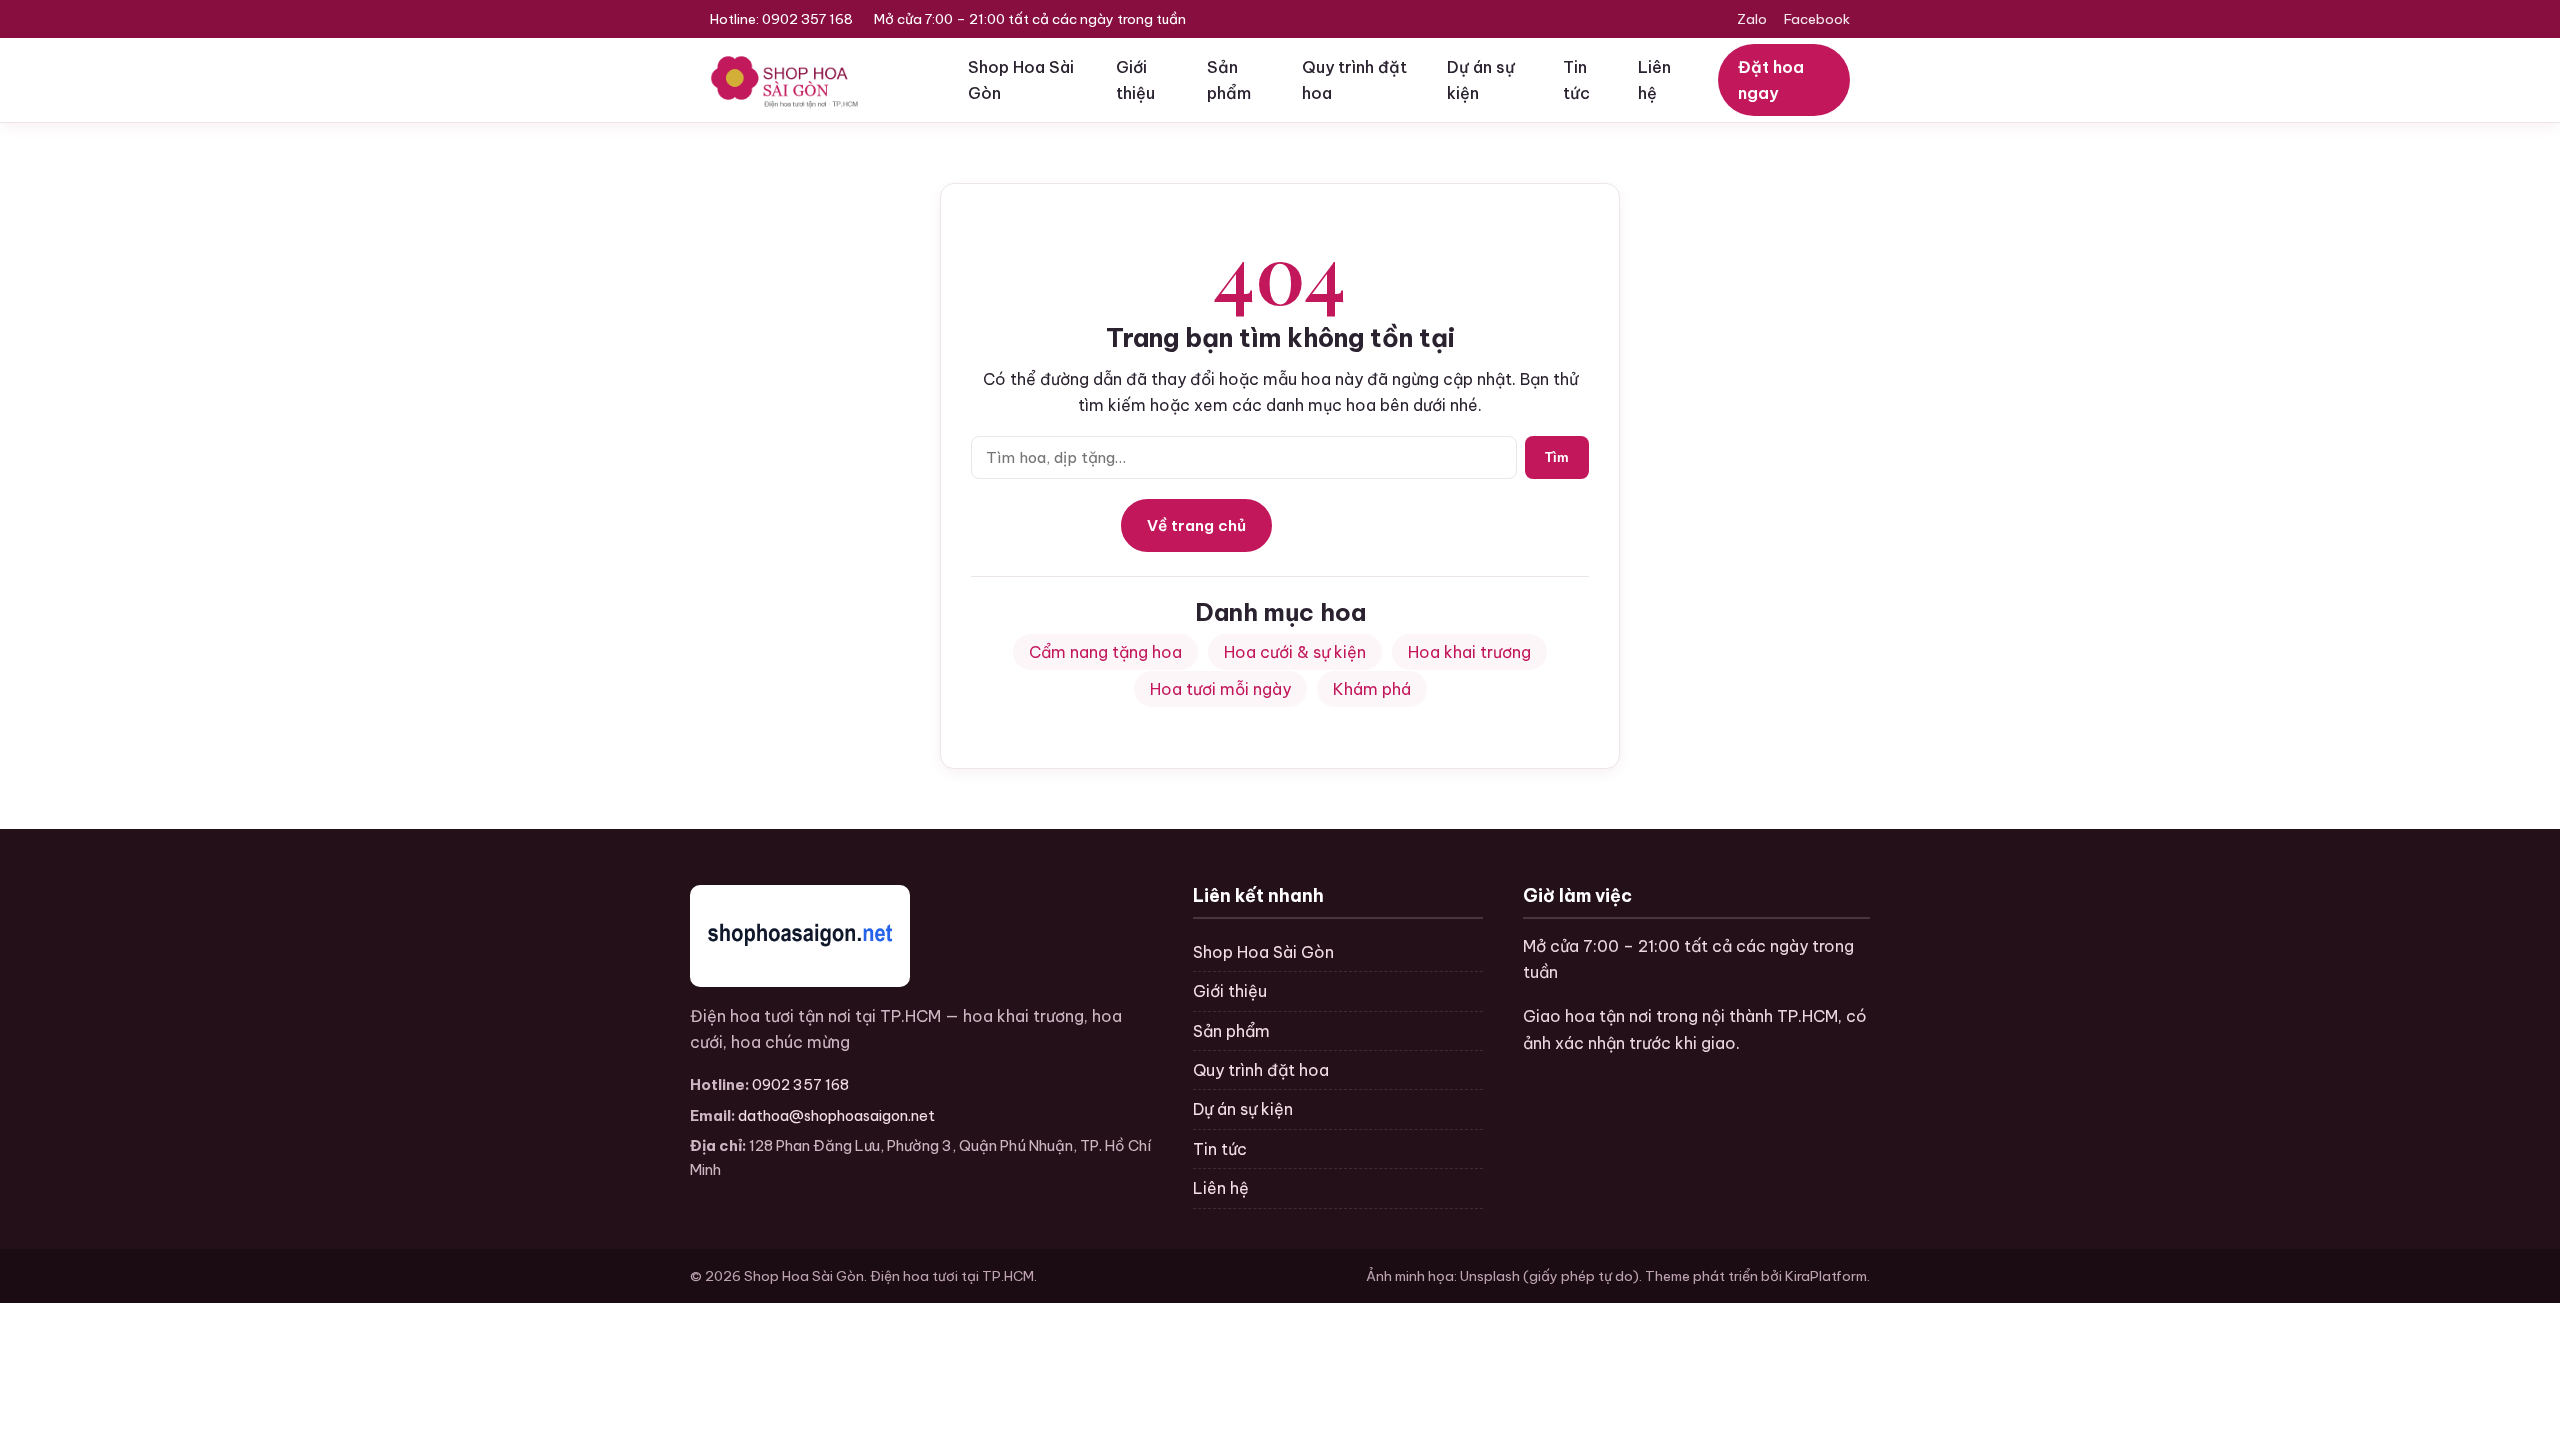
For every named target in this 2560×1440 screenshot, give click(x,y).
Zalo (1752, 19)
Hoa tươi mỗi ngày (1220, 689)
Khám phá (1372, 689)
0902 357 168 (807, 19)
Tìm (1557, 457)
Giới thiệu (1135, 80)
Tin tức (1576, 80)
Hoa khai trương (1469, 652)
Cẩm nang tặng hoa (1105, 652)
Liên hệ (1654, 80)
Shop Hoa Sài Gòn (1021, 80)
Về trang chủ (1196, 525)
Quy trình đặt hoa (1354, 80)
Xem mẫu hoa (1362, 525)
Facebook (1817, 19)
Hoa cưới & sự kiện (1295, 652)
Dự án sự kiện (1481, 80)
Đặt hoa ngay (1771, 80)
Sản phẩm (1229, 80)
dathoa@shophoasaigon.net (836, 1115)
